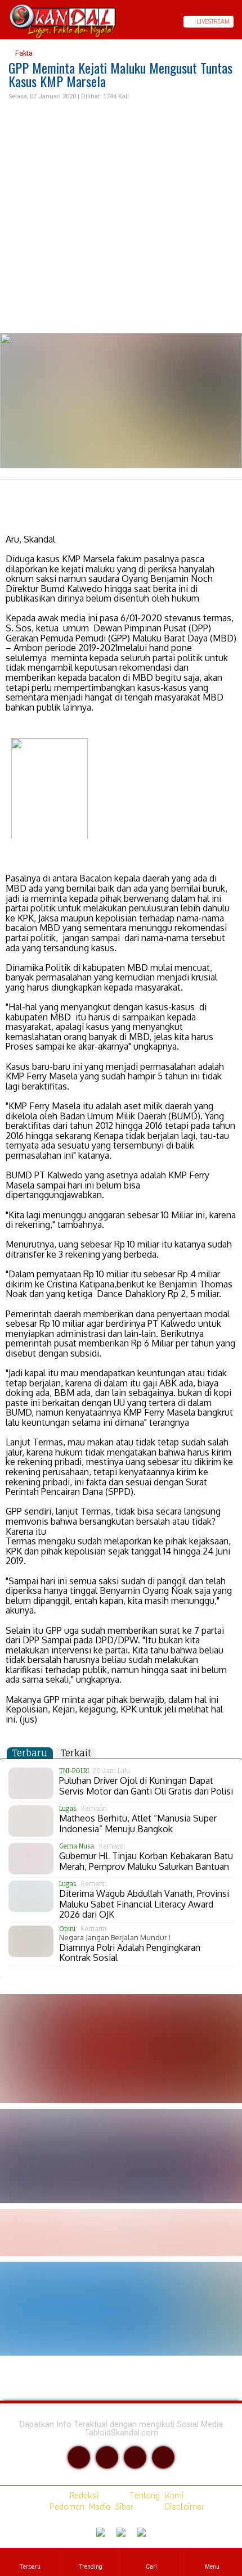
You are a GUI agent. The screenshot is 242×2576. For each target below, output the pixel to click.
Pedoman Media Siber (89, 2507)
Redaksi (82, 2495)
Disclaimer (182, 2507)
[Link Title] (4, 22)
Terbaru (30, 1753)
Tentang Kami (154, 2495)
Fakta (23, 53)
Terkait (76, 1753)
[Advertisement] (121, 217)
